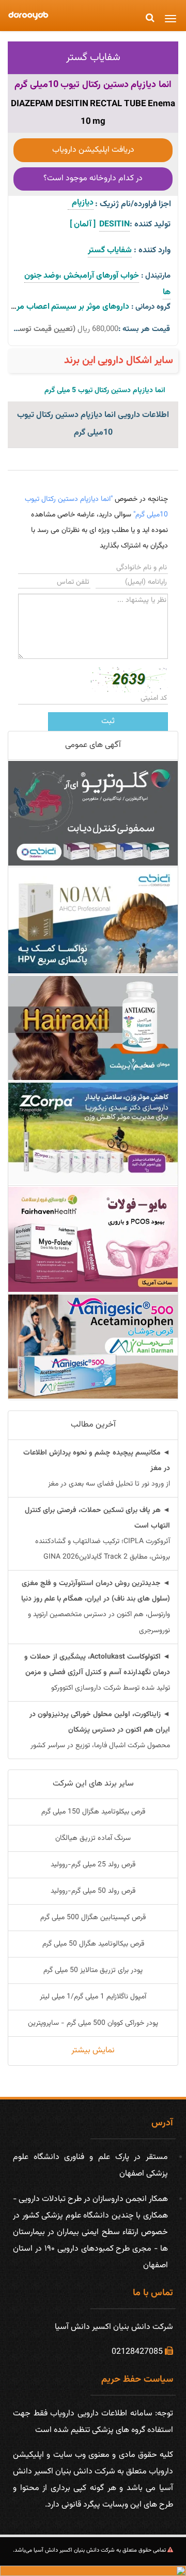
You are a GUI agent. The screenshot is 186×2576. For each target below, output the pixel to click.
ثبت (108, 721)
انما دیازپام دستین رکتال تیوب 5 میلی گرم (105, 391)
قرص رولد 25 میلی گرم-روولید (93, 1865)
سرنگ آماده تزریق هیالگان (93, 1838)
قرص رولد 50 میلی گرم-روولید (93, 1891)
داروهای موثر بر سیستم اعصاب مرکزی (67, 307)
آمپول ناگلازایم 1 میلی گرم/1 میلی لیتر (93, 1997)
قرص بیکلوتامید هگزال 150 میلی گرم (93, 1812)
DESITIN (114, 225)
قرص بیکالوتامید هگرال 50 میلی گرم (93, 1944)
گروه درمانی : (151, 307)
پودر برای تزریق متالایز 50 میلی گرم (93, 1970)
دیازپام (81, 203)
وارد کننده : (152, 250)
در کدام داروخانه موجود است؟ (93, 178)
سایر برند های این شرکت (93, 1784)
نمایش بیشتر (93, 2050)
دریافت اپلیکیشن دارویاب (93, 150)
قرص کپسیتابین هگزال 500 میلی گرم (93, 1918)
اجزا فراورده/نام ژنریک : (133, 204)
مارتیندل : (156, 276)
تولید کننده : (150, 225)
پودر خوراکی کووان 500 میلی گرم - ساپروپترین (93, 2023)
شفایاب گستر (93, 57)
